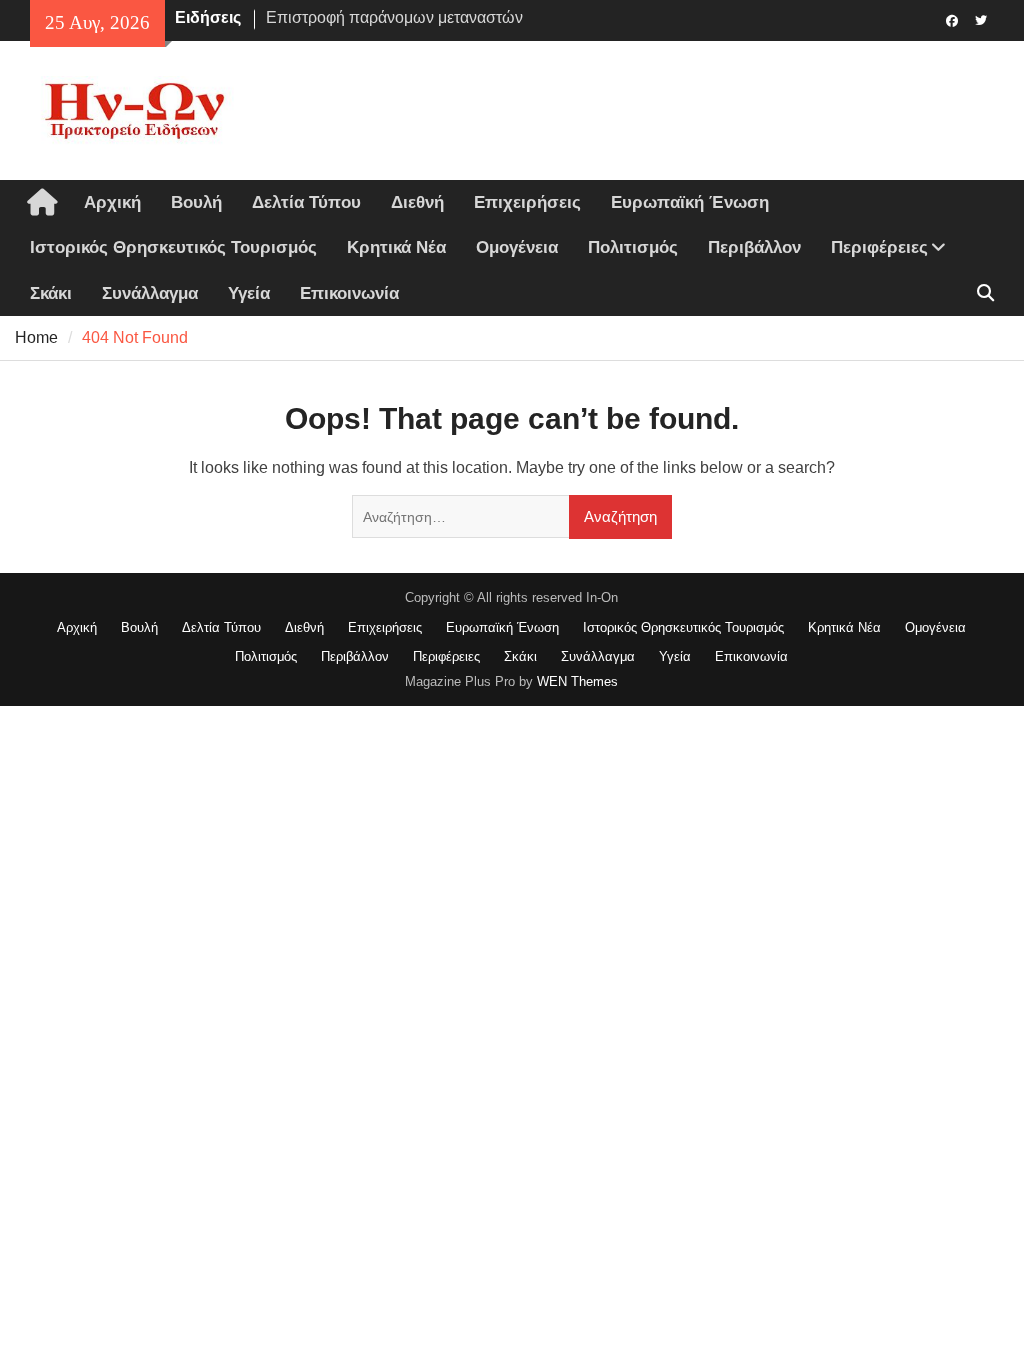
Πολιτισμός (633, 247)
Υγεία (249, 293)
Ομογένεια (517, 247)
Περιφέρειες (879, 247)
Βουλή (196, 202)
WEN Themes (577, 681)
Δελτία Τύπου (306, 202)
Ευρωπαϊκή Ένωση (690, 202)
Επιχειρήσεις (527, 202)
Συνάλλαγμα (150, 293)
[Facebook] (952, 19)
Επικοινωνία (349, 293)
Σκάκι (51, 293)
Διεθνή (417, 202)
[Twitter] (981, 19)
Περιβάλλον (754, 247)
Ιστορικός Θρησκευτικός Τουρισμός (173, 247)
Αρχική (112, 202)
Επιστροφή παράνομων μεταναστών (394, 17)
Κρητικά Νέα (396, 247)
